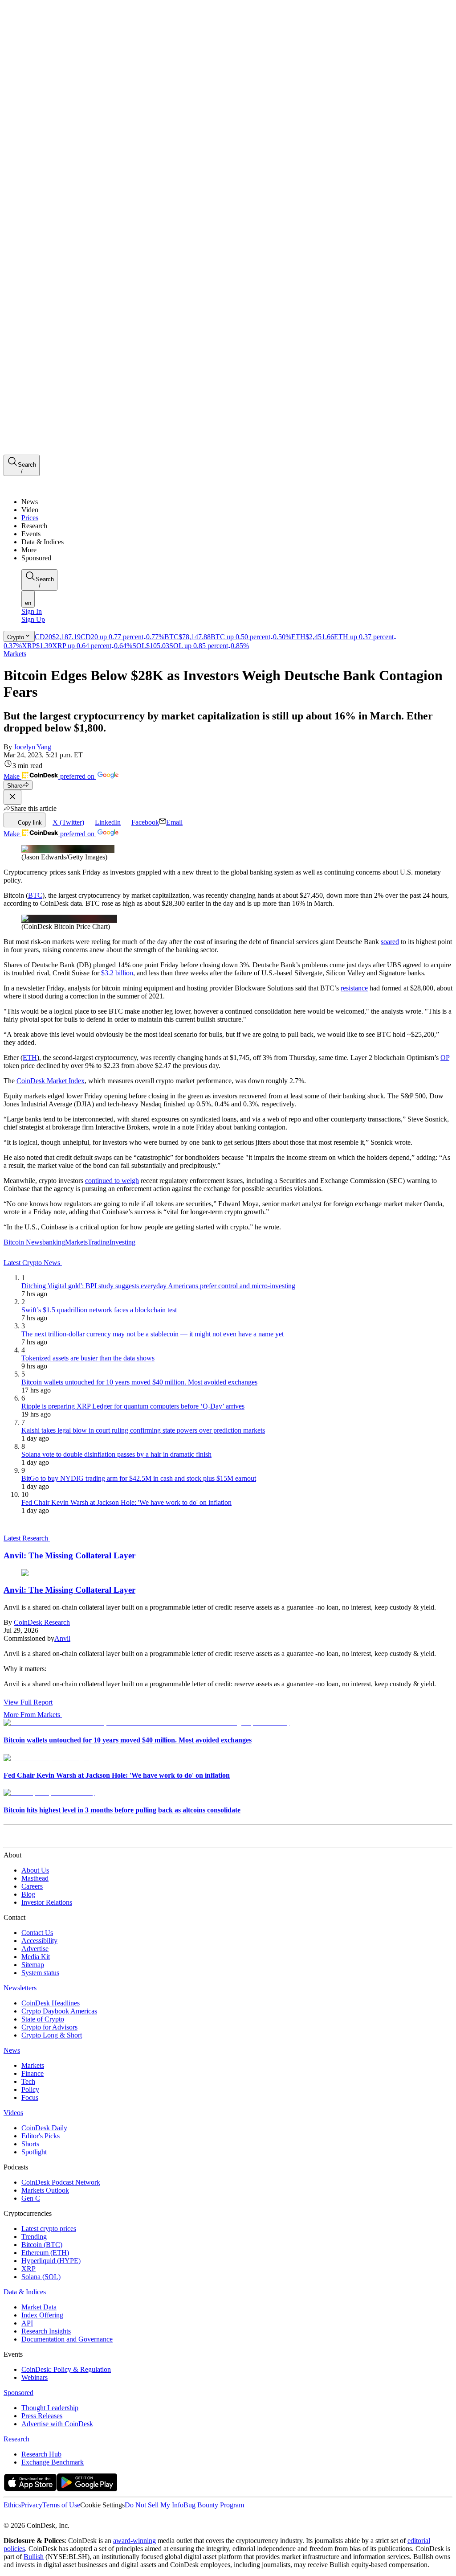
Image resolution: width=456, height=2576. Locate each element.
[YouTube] (55, 2517)
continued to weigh (112, 1181)
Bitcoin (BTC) (42, 2245)
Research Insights (46, 2331)
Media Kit (36, 1957)
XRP (28, 2269)
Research (16, 2439)
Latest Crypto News (33, 1263)
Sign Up (33, 619)
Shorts (30, 2144)
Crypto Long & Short (52, 2035)
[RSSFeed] (37, 2517)
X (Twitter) (68, 822)
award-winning (134, 2541)
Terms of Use (61, 2505)
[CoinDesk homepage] (37, 1839)
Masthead (35, 1878)
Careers (32, 1886)
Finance (33, 2073)
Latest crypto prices (49, 2229)
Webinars (35, 2377)
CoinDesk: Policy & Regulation (66, 2369)
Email (174, 822)
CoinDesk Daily (44, 2128)
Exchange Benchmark (53, 2462)
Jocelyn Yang (33, 747)
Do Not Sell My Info (154, 2505)
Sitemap (33, 1965)
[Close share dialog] (12, 797)
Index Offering (42, 2315)
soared (390, 942)
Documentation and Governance (67, 2339)
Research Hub (41, 2454)
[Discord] (77, 2517)
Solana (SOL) (41, 2277)
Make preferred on (50, 776)
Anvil (62, 1638)
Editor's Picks (41, 2136)
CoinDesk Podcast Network (61, 2182)
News (12, 2050)
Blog (28, 1894)
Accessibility (39, 1941)
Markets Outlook (45, 2190)
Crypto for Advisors (49, 2027)
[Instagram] (46, 2517)
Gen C (31, 2198)
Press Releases (42, 2416)
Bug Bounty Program (214, 2505)
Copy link (30, 823)
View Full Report (28, 1702)
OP (445, 1058)
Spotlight (34, 2152)
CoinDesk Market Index (51, 1081)
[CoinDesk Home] (37, 487)
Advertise (35, 1949)
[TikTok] (66, 2517)
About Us (35, 1870)
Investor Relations (47, 1902)
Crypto (16, 637)
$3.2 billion (117, 973)
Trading (99, 1242)
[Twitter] (7, 2517)
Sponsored (18, 2393)
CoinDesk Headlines (51, 2003)
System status (40, 1973)
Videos (13, 2113)
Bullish (34, 2557)
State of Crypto (43, 2019)
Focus (30, 2097)
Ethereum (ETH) (45, 2253)
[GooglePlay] (87, 2489)
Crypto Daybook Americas (59, 2011)
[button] (237, 550)
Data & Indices (25, 2292)
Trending (34, 2237)
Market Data (39, 2307)
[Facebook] (16, 2517)
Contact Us (37, 1933)
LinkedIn (108, 822)
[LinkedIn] (27, 2517)
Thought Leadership (50, 2408)
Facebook (145, 822)
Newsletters (20, 1988)
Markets (15, 654)
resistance (354, 988)
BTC (35, 895)
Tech (28, 2081)
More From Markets (32, 1715)
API (27, 2323)
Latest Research (27, 1538)
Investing (122, 1242)
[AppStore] (30, 2489)
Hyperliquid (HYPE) (51, 2261)
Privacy (32, 2505)
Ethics (12, 2505)
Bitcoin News (23, 1242)
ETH (30, 1058)
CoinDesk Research (42, 1622)
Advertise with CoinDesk (57, 2424)
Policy (30, 2089)
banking (54, 1242)
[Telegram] (87, 2517)
